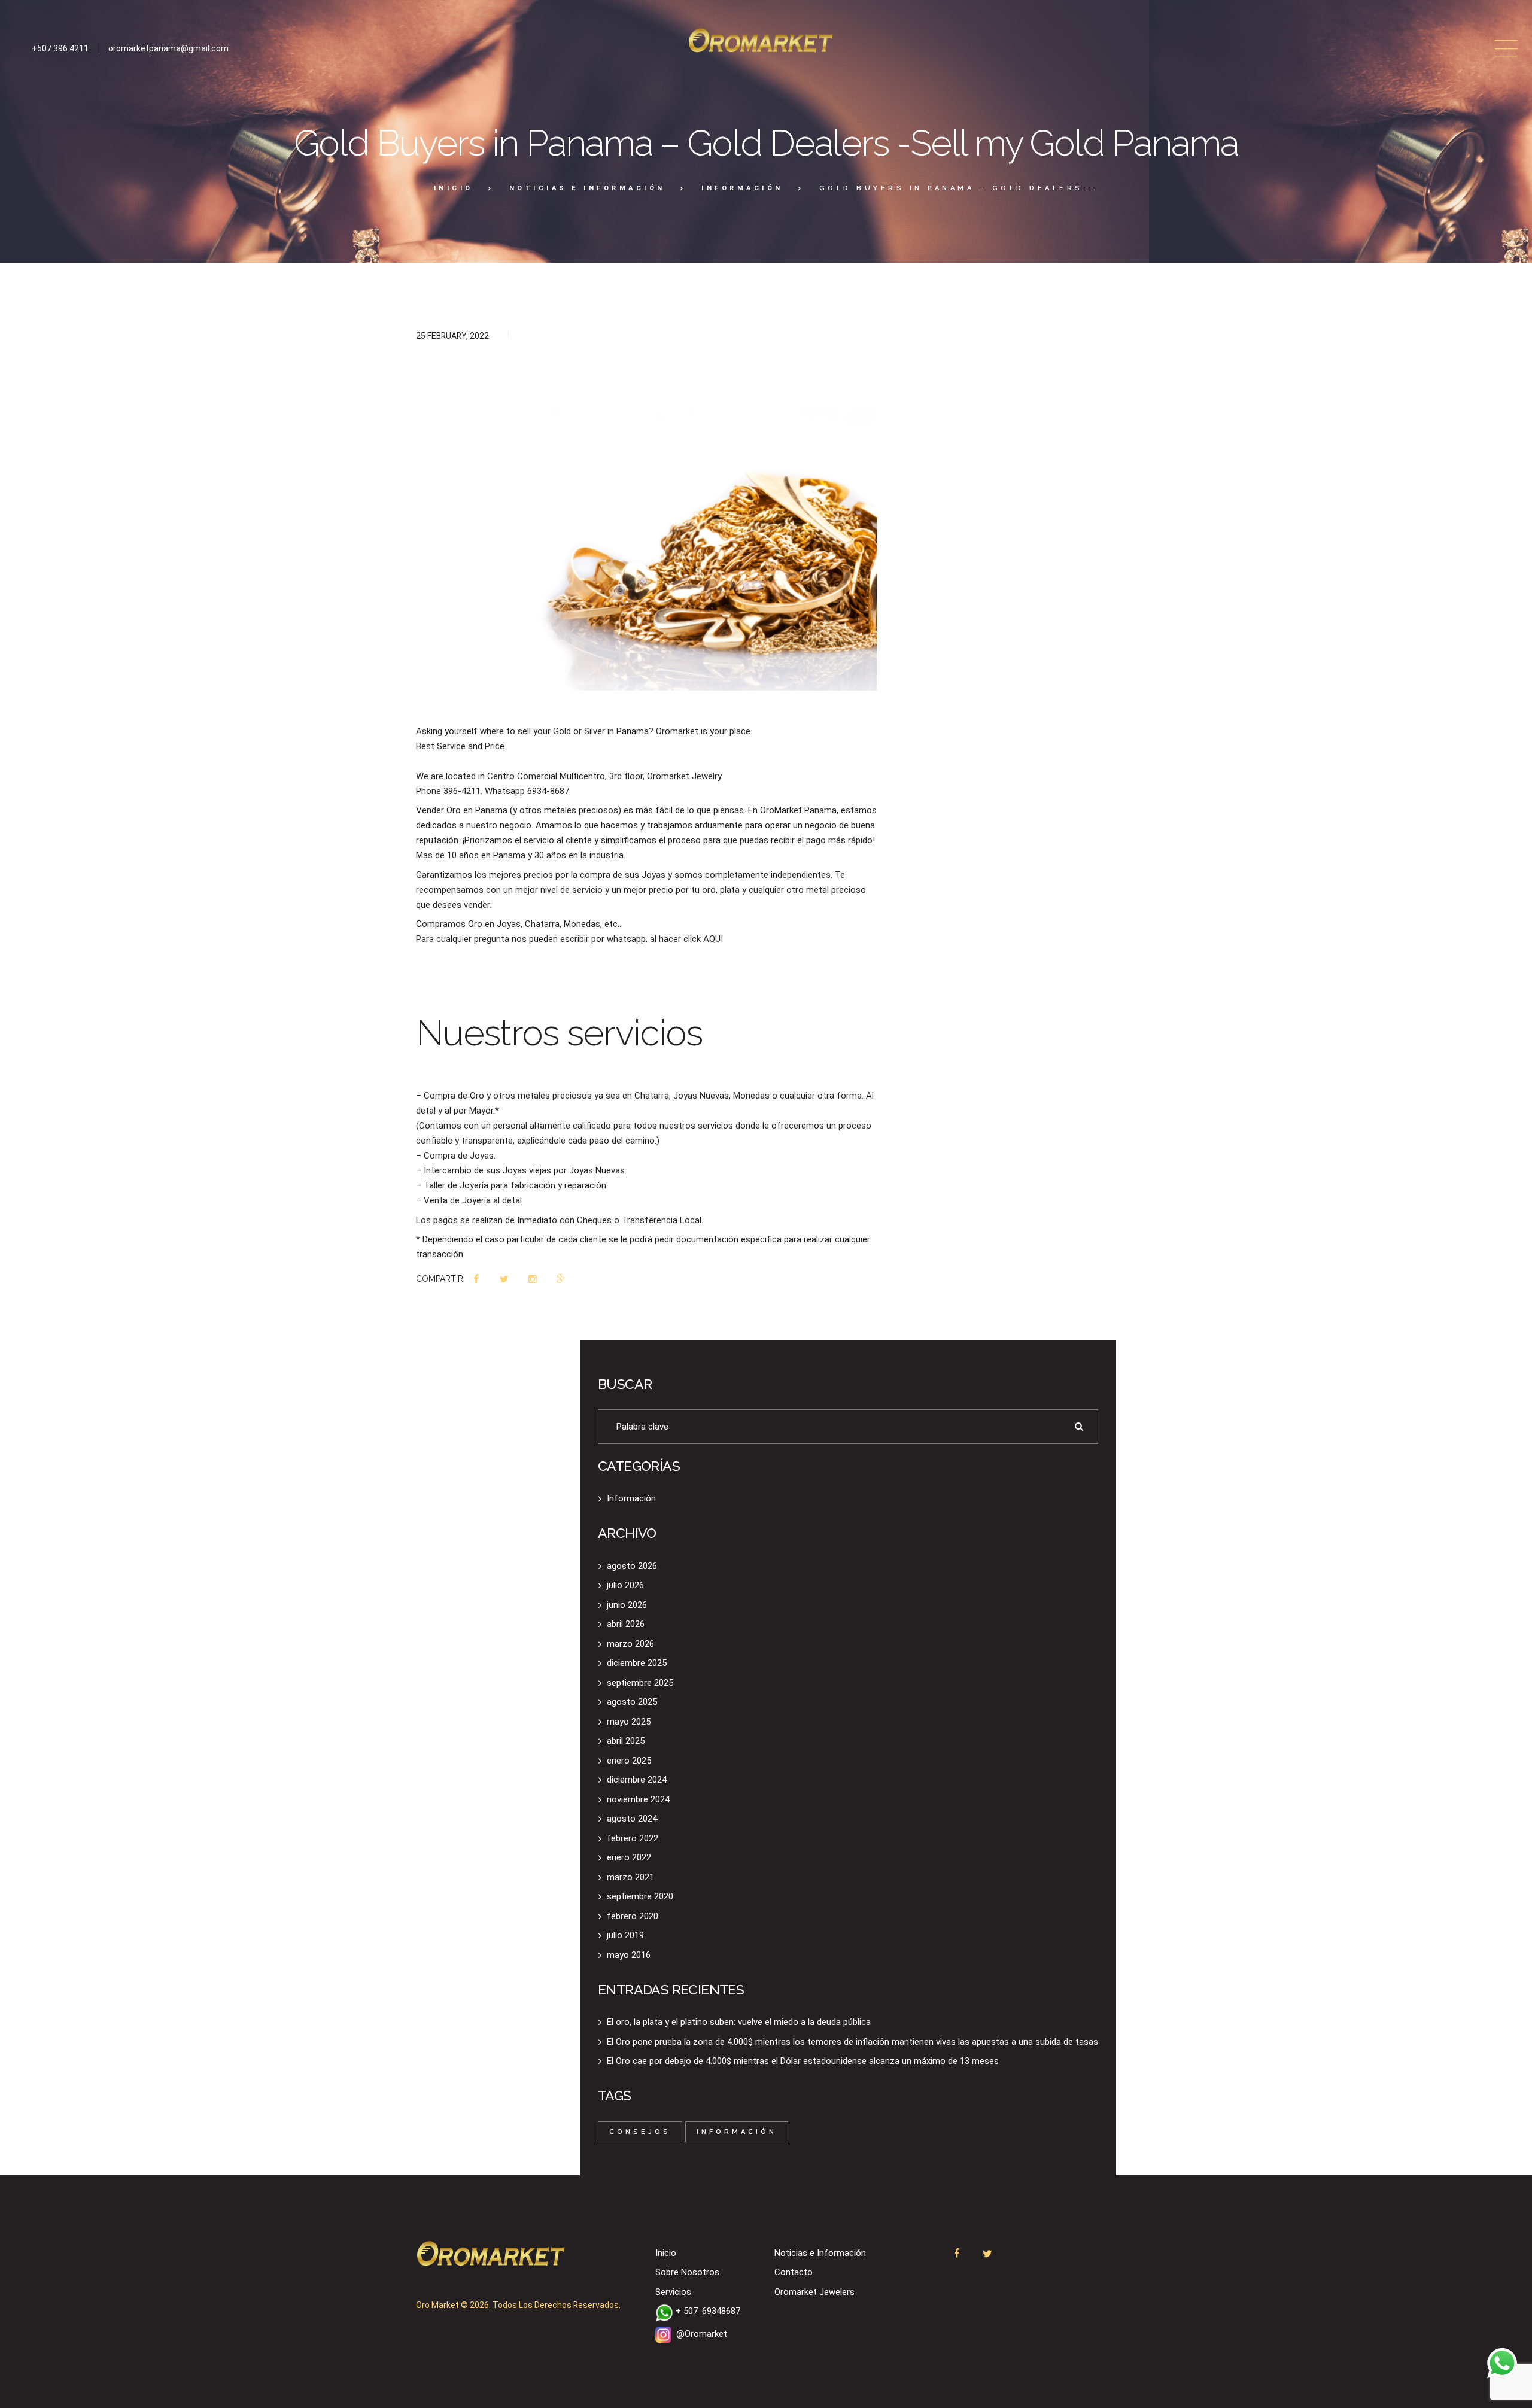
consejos (640, 2132)
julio (625, 1585)
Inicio (454, 188)
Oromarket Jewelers (814, 2292)
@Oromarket (702, 2334)
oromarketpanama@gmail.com (168, 48)
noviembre (638, 1799)
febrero (633, 1838)
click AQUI (703, 939)
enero (629, 1761)
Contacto (794, 2272)
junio (627, 1605)
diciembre (637, 1663)
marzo (630, 1644)
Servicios (673, 2292)
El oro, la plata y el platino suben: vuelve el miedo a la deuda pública (739, 2022)
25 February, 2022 (452, 336)
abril (626, 1624)
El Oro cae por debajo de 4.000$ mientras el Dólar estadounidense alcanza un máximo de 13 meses (803, 2061)
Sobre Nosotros (687, 2272)
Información (742, 188)
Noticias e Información (587, 188)
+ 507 (708, 2311)
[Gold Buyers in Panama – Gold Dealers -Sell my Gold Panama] (646, 528)
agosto (632, 1566)
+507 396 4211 (60, 48)
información (737, 2132)
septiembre (640, 1683)
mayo (629, 1722)
